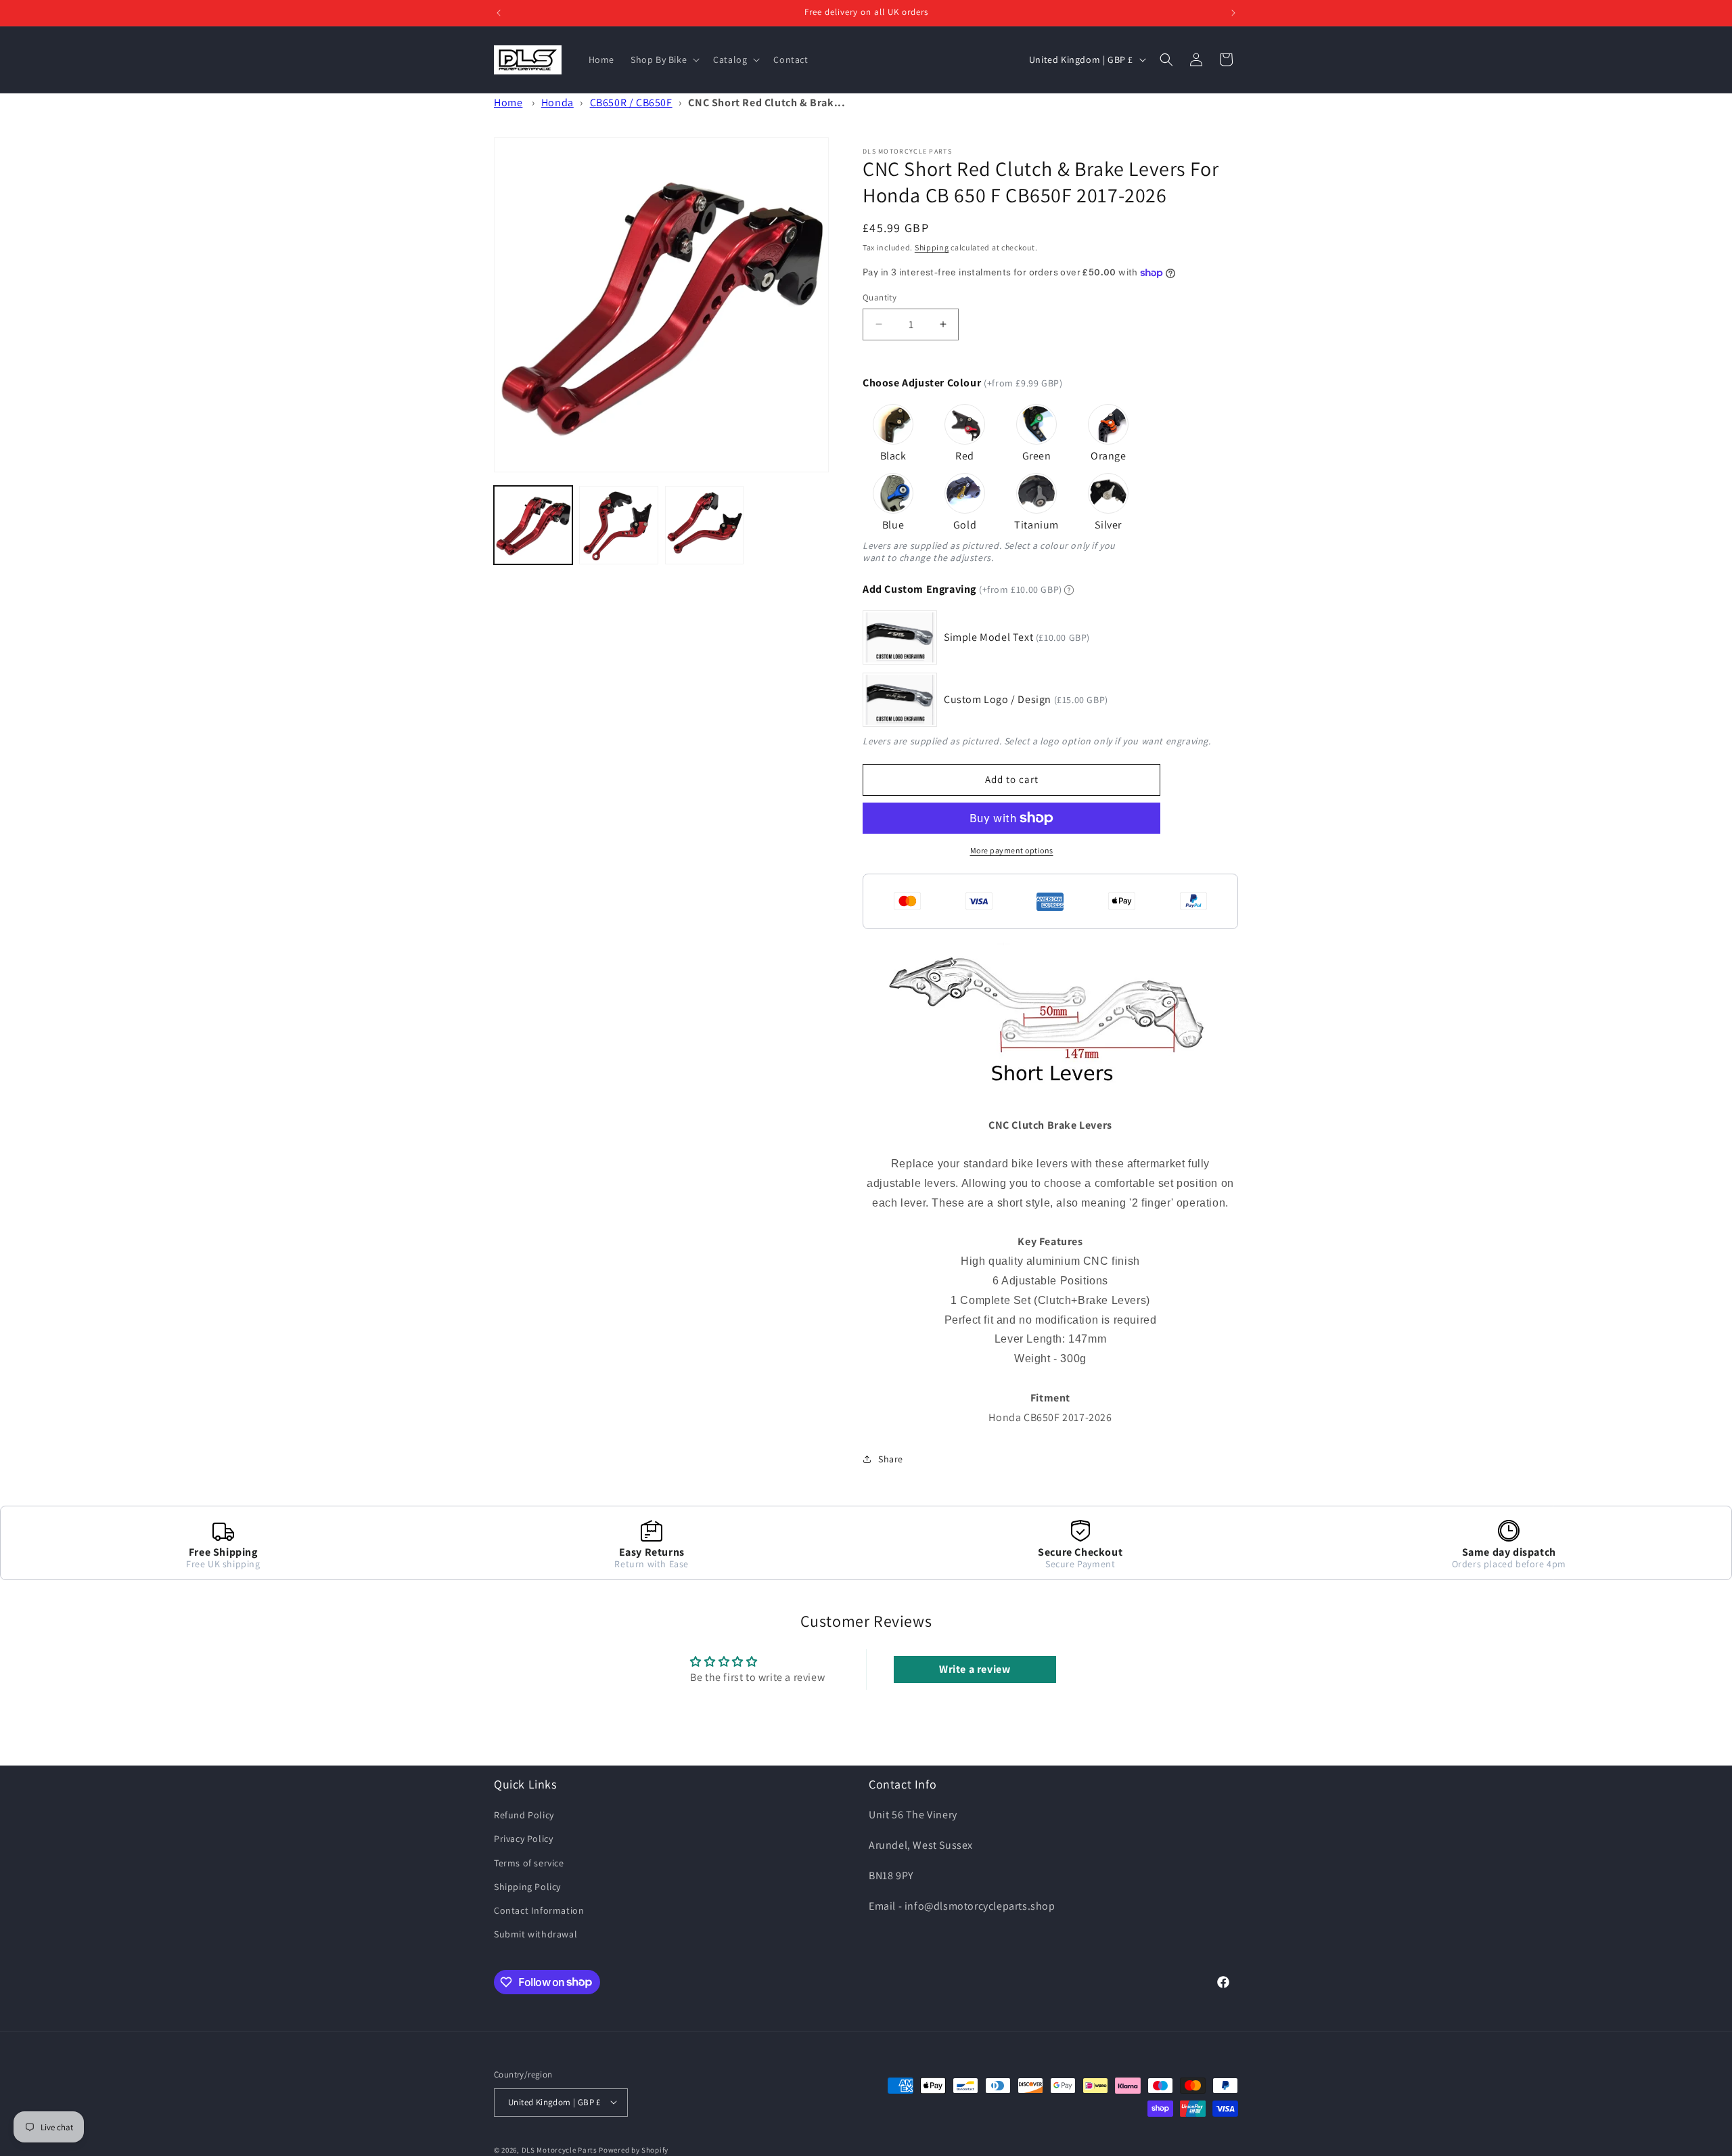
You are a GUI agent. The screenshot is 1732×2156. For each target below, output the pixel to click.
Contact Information (539, 1910)
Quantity (880, 297)
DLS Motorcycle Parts (560, 2149)
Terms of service (529, 1863)
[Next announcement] (1233, 13)
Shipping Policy (527, 1887)
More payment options (1012, 850)
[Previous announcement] (499, 13)
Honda (557, 103)
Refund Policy (524, 1815)
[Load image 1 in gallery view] (533, 525)
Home (508, 103)
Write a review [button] (975, 1669)
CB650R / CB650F (631, 103)
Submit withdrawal (535, 1934)
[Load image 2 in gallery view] (618, 525)
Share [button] (891, 1459)
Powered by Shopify (634, 2149)
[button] (664, 60)
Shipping (932, 247)
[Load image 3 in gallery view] (704, 525)
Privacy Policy (523, 1839)
